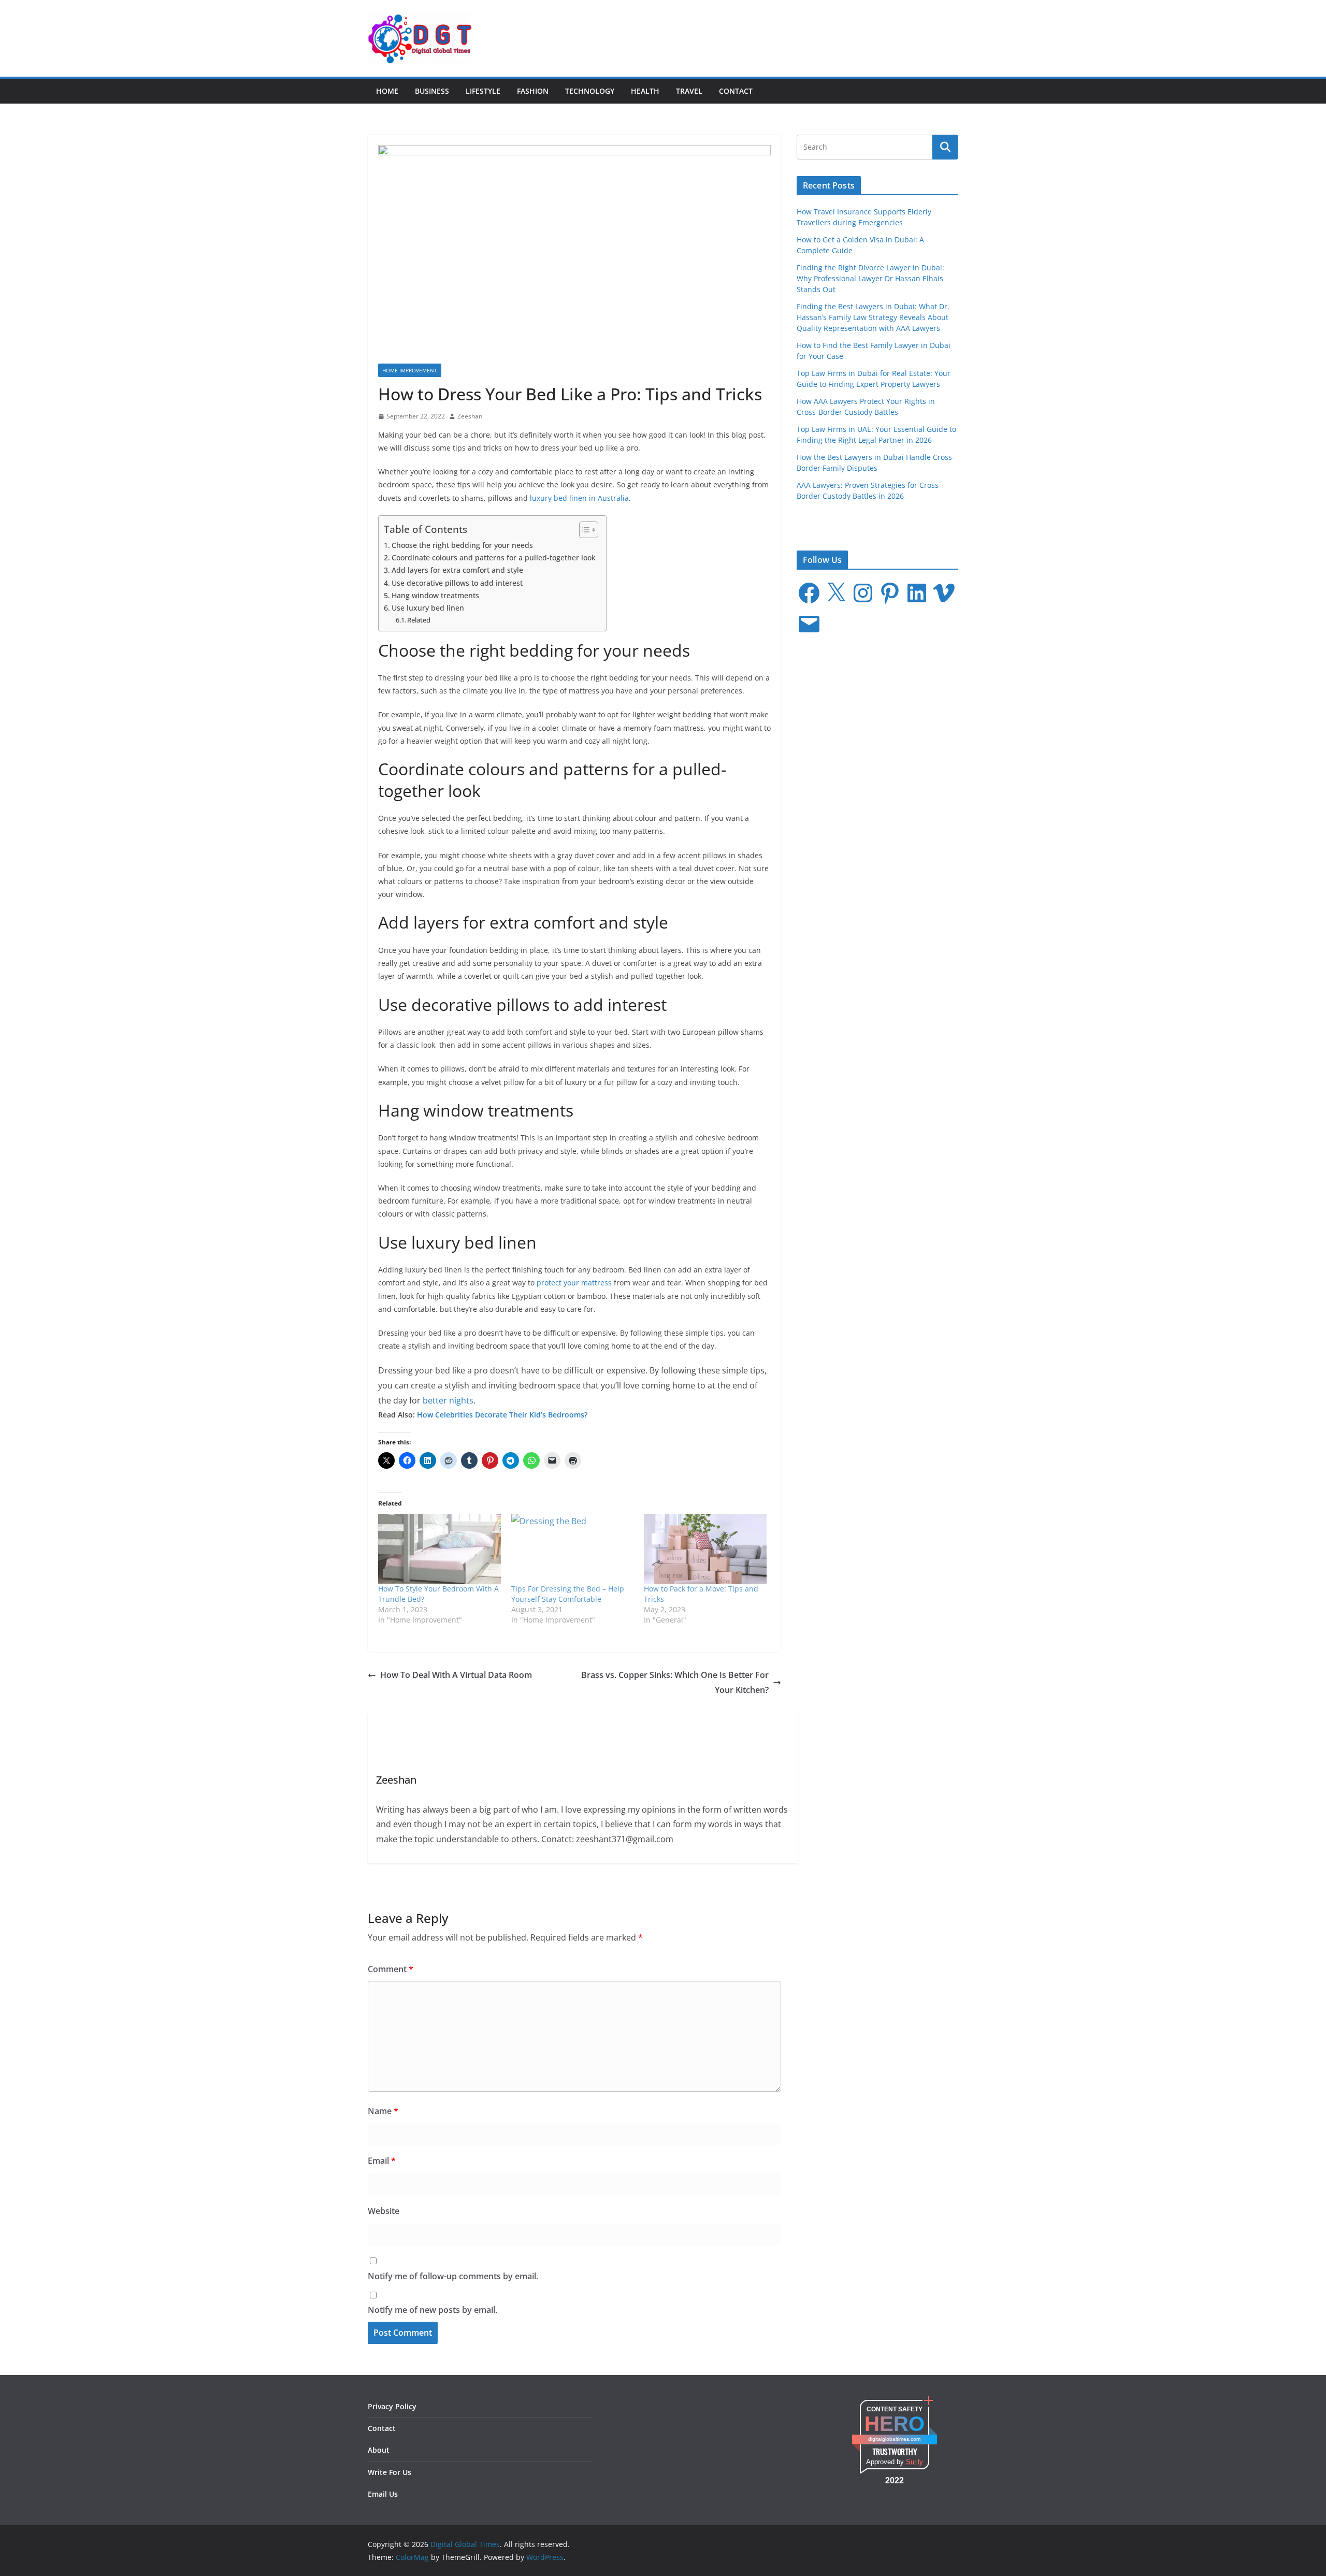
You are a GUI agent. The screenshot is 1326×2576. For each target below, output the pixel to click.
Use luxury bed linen (428, 608)
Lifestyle (483, 91)
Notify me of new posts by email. (433, 2310)
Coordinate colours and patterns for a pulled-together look (494, 558)
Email (382, 2161)
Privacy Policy (392, 2406)
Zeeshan (470, 416)
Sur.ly (914, 2462)
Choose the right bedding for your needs (462, 545)
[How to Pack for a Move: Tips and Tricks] (705, 1549)
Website (384, 2211)
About (379, 2450)
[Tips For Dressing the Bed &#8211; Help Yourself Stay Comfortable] (573, 1549)
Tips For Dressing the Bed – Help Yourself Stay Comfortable (568, 1594)
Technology (590, 91)
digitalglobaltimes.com (894, 2439)
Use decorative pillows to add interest (457, 583)
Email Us (383, 2494)
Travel (689, 91)
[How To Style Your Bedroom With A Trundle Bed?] (439, 1549)
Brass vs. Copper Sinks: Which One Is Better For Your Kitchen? (675, 1682)
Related (419, 620)
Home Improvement (410, 370)
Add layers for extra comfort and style (457, 570)
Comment (391, 1969)
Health (645, 91)
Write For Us (390, 2472)
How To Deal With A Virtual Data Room (456, 1675)
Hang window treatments (435, 595)
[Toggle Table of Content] (583, 530)
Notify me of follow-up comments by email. (453, 2276)
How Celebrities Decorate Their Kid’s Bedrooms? (502, 1415)
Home (387, 91)
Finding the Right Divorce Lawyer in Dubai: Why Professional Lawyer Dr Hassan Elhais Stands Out (870, 278)
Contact (736, 91)
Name (383, 2111)
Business (432, 91)
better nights (448, 1400)
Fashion (533, 91)
